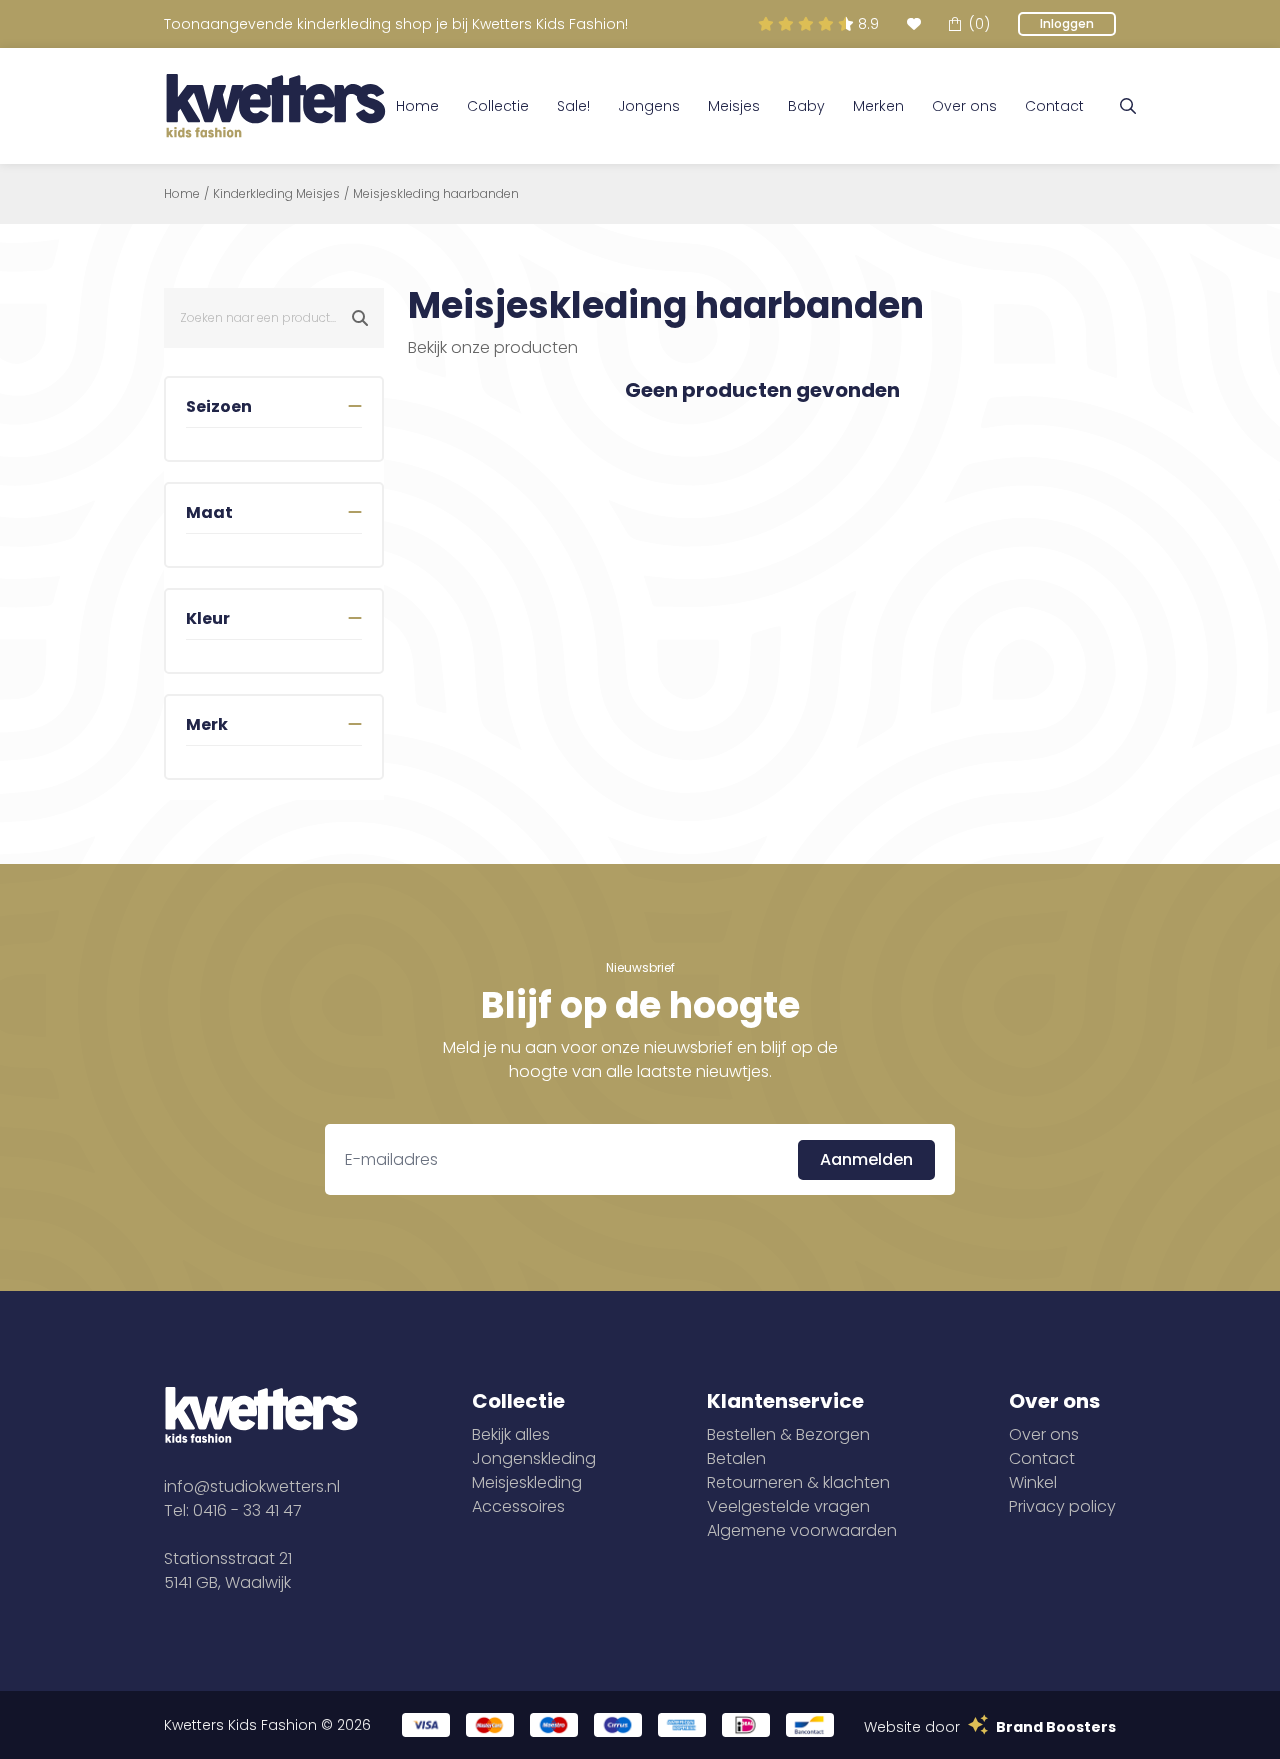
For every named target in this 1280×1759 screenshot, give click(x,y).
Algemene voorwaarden (802, 1530)
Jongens (649, 106)
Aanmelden (866, 1159)
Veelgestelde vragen (788, 1506)
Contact (1054, 106)
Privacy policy (1062, 1506)
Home (417, 106)
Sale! (573, 106)
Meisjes (734, 106)
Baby (806, 106)
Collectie (498, 106)
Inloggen (1067, 23)
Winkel (1033, 1482)
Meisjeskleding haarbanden (436, 194)
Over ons (964, 106)
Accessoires (518, 1506)
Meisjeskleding (527, 1482)
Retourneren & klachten (798, 1482)
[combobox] (274, 318)
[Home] (276, 106)
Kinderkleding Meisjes (276, 194)
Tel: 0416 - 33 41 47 (233, 1510)
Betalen (736, 1458)
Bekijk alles (511, 1434)
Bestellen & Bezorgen (788, 1434)
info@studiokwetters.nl (252, 1486)
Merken (878, 106)
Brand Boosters (1056, 1727)
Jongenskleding (534, 1458)
